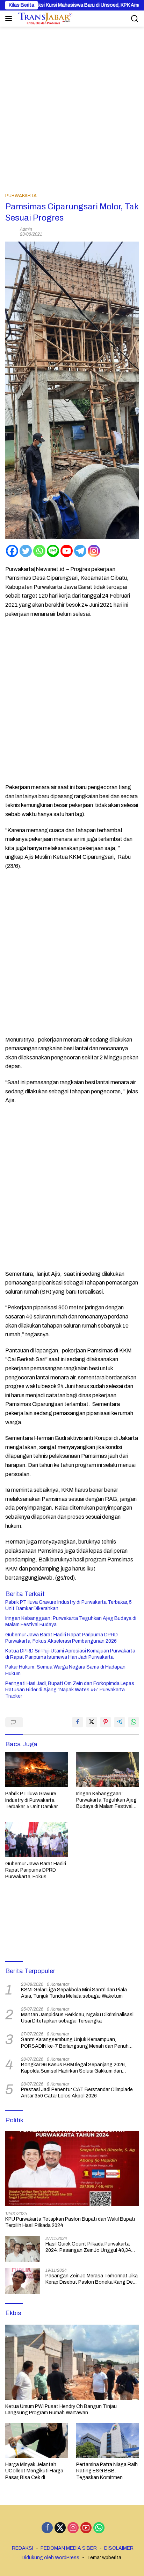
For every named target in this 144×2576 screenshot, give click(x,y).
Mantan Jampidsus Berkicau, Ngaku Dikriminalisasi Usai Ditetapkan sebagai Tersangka (77, 2018)
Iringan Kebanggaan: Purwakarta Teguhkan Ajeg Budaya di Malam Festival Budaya (71, 1621)
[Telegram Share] (120, 1722)
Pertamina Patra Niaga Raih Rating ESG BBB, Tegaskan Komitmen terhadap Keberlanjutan (107, 2471)
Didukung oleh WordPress (51, 2558)
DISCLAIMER (119, 2548)
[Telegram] (80, 551)
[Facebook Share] (78, 1722)
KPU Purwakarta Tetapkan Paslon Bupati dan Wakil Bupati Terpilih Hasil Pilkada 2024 (70, 2222)
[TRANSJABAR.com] (44, 19)
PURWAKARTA (21, 196)
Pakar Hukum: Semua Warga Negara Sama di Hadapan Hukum (65, 1670)
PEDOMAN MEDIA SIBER (69, 2548)
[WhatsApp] (99, 2528)
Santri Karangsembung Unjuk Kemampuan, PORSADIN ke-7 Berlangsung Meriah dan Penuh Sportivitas (75, 2043)
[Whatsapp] (39, 551)
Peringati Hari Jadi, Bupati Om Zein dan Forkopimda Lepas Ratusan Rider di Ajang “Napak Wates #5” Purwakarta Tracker (70, 1690)
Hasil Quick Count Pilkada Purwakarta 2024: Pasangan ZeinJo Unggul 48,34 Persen (88, 2247)
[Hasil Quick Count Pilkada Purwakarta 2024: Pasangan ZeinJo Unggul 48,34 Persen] (23, 2249)
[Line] (53, 551)
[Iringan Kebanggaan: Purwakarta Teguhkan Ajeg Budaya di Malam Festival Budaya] (107, 1770)
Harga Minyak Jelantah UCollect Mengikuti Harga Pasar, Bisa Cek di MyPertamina (34, 2471)
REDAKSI (23, 2548)
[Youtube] (67, 551)
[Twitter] (26, 551)
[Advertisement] (72, 102)
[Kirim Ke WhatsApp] (134, 1722)
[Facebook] (12, 551)
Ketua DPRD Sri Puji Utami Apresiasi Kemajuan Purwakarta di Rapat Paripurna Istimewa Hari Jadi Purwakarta (70, 1654)
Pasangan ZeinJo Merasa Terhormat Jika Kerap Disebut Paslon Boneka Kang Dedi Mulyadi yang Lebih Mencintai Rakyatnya (92, 2279)
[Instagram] (94, 551)
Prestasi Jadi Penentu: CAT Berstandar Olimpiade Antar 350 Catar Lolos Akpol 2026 (77, 2093)
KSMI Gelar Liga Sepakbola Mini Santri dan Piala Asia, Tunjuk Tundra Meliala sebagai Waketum (74, 1993)
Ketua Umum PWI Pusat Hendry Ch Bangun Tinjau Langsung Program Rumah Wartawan (61, 2410)
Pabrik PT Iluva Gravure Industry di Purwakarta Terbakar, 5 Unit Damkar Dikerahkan (69, 1605)
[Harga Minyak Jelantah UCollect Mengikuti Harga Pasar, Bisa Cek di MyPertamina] (37, 2441)
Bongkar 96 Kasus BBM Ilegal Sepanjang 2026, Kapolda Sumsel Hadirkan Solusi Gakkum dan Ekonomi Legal (73, 2068)
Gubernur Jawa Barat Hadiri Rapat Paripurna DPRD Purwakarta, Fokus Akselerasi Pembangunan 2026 (62, 1638)
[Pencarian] (135, 19)
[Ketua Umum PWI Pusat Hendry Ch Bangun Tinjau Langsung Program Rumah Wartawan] (72, 2362)
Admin (26, 229)
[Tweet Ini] (92, 1722)
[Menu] (10, 19)
